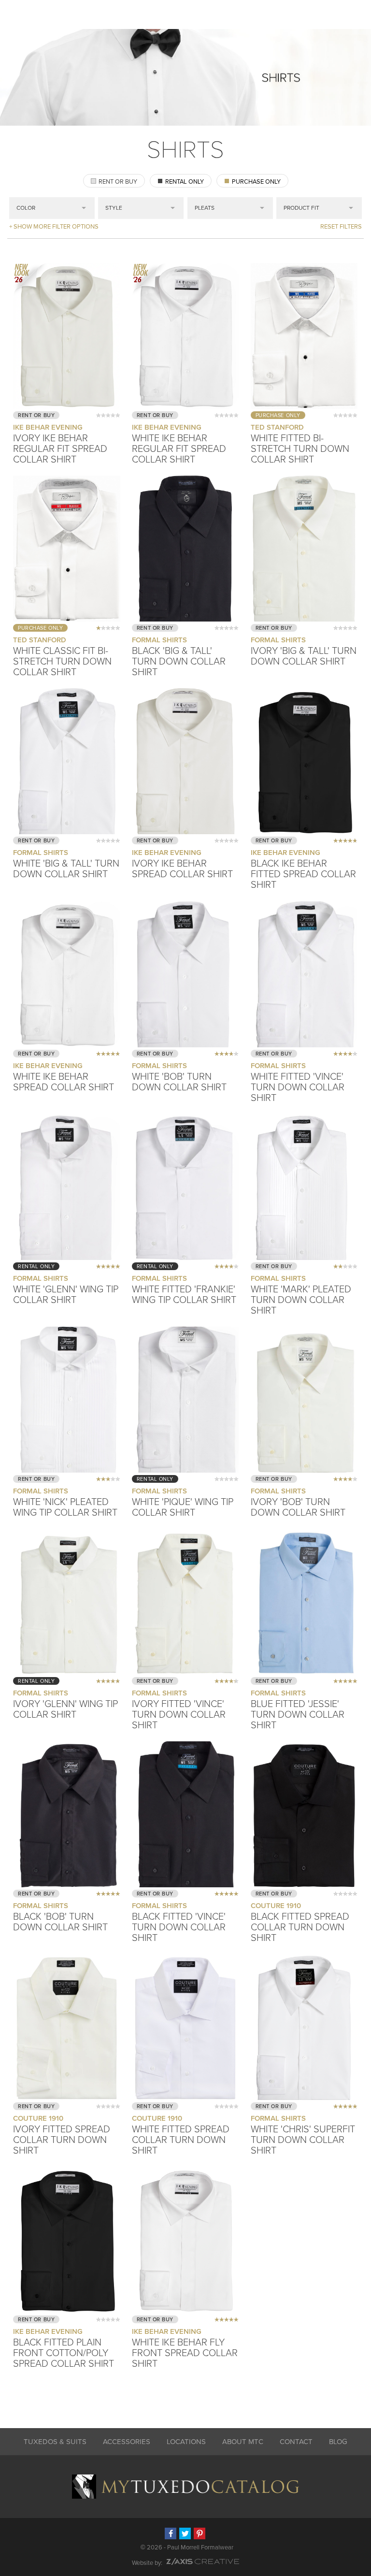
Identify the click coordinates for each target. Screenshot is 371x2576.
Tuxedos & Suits (55, 2442)
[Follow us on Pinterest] (200, 2533)
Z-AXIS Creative (203, 2562)
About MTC (243, 2442)
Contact (296, 2442)
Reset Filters (341, 227)
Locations (186, 2442)
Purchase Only (256, 182)
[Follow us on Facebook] (171, 2533)
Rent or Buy (118, 182)
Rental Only (185, 182)
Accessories (127, 2442)
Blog (338, 2442)
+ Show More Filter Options (54, 227)
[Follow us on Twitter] (185, 2533)
